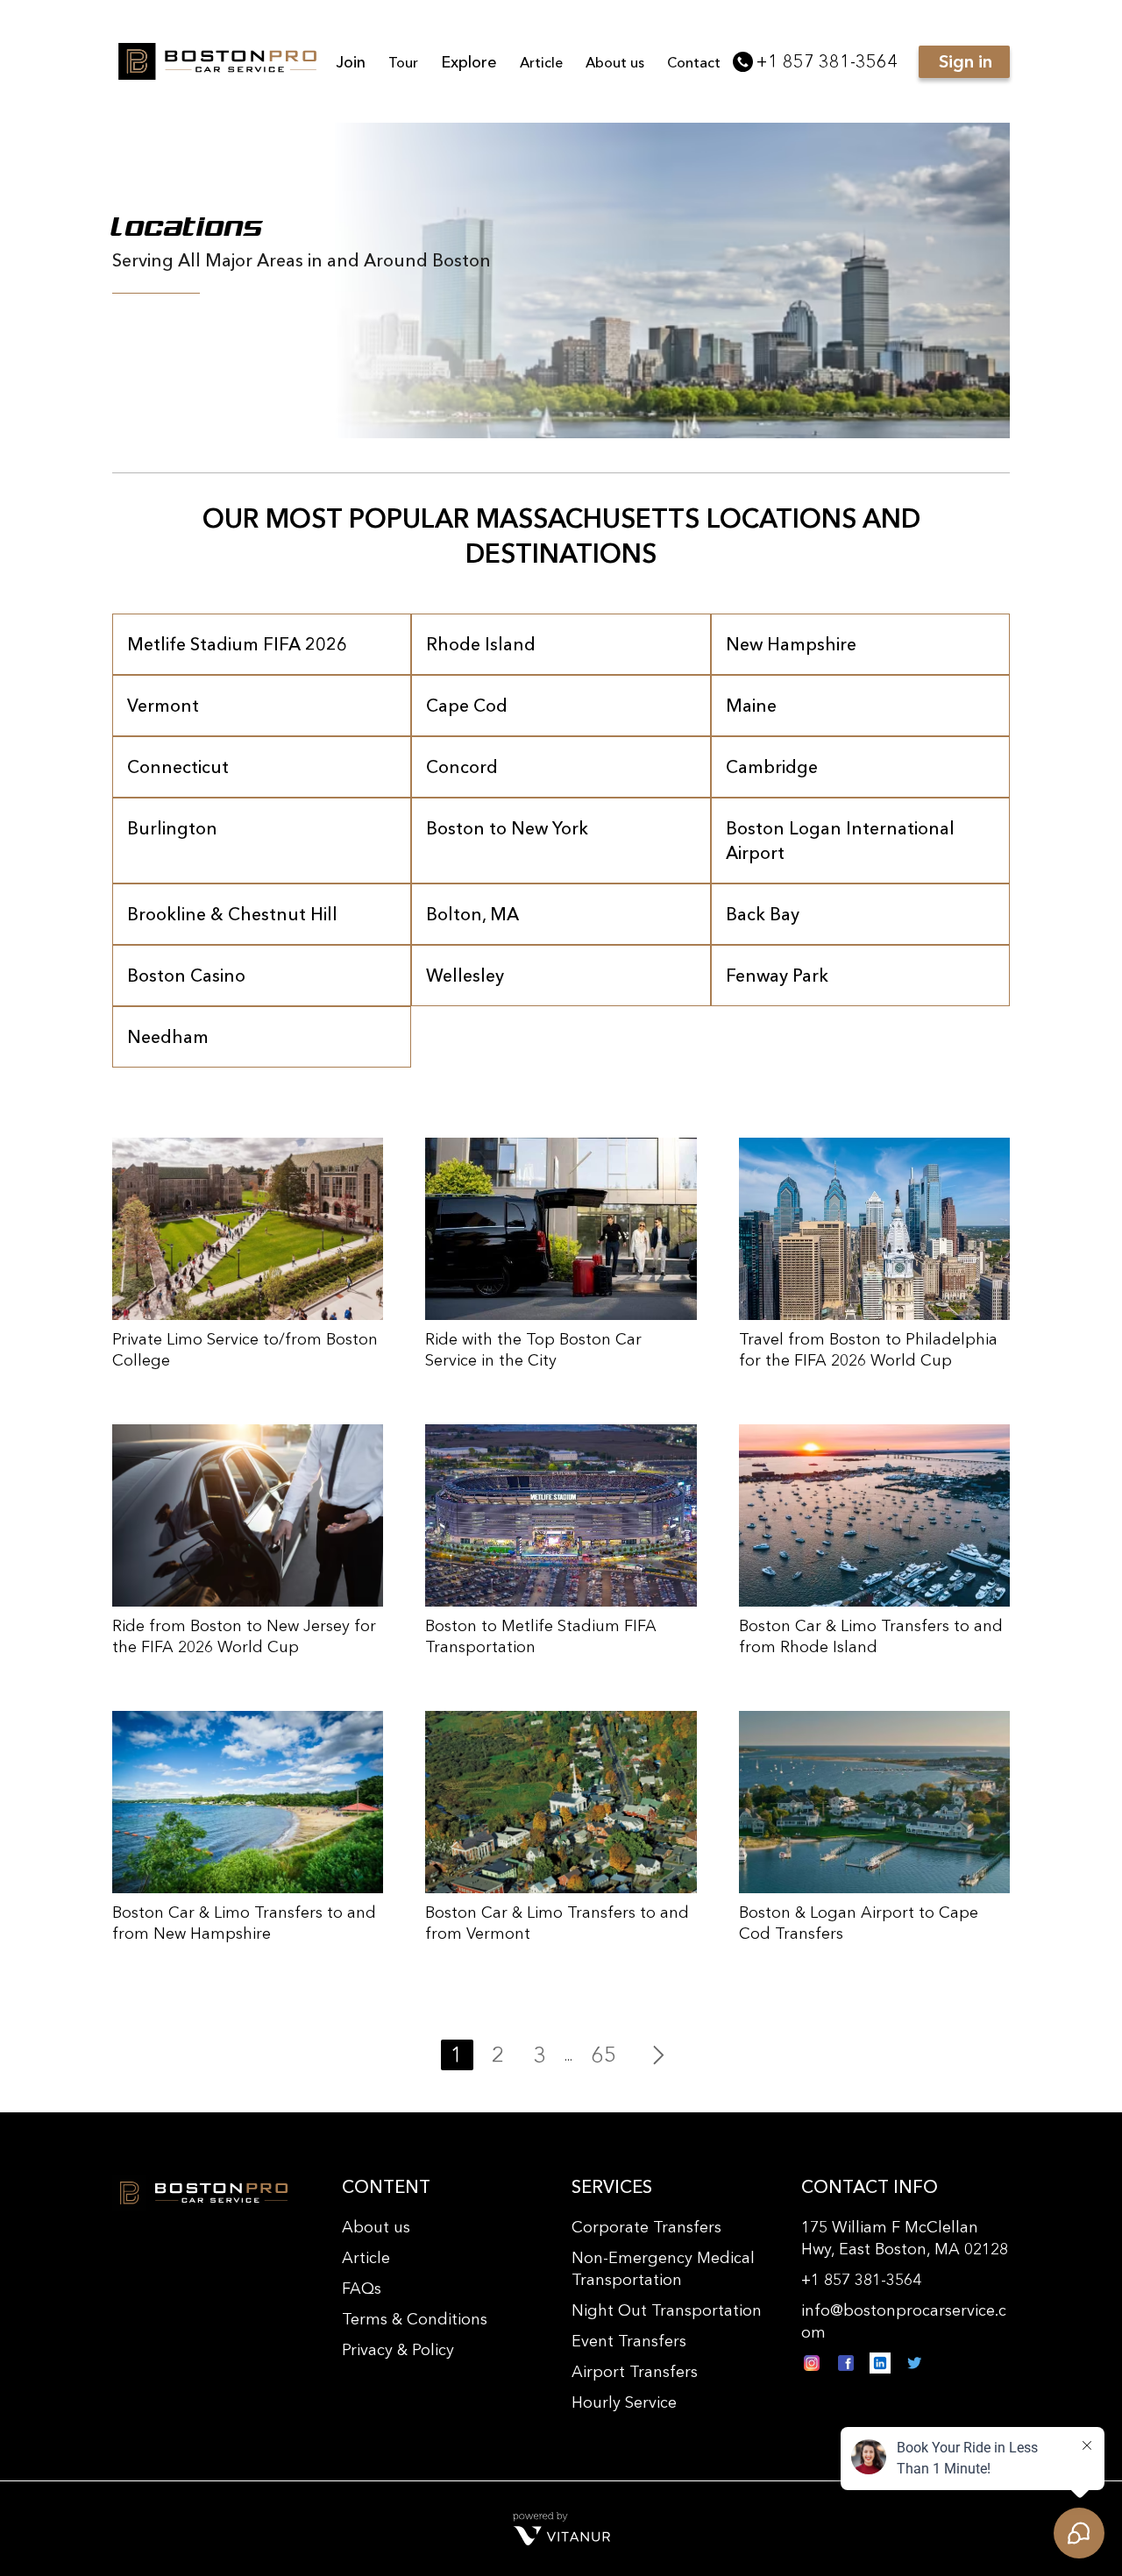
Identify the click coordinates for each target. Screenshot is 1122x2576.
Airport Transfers (635, 2372)
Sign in (966, 61)
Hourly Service (624, 2402)
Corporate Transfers (646, 2227)
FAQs (362, 2289)
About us (615, 62)
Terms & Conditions (415, 2319)
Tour (403, 62)
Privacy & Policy (398, 2350)
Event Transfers (629, 2341)
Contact (694, 62)
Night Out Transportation (667, 2310)
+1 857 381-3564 (827, 61)
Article (541, 62)
